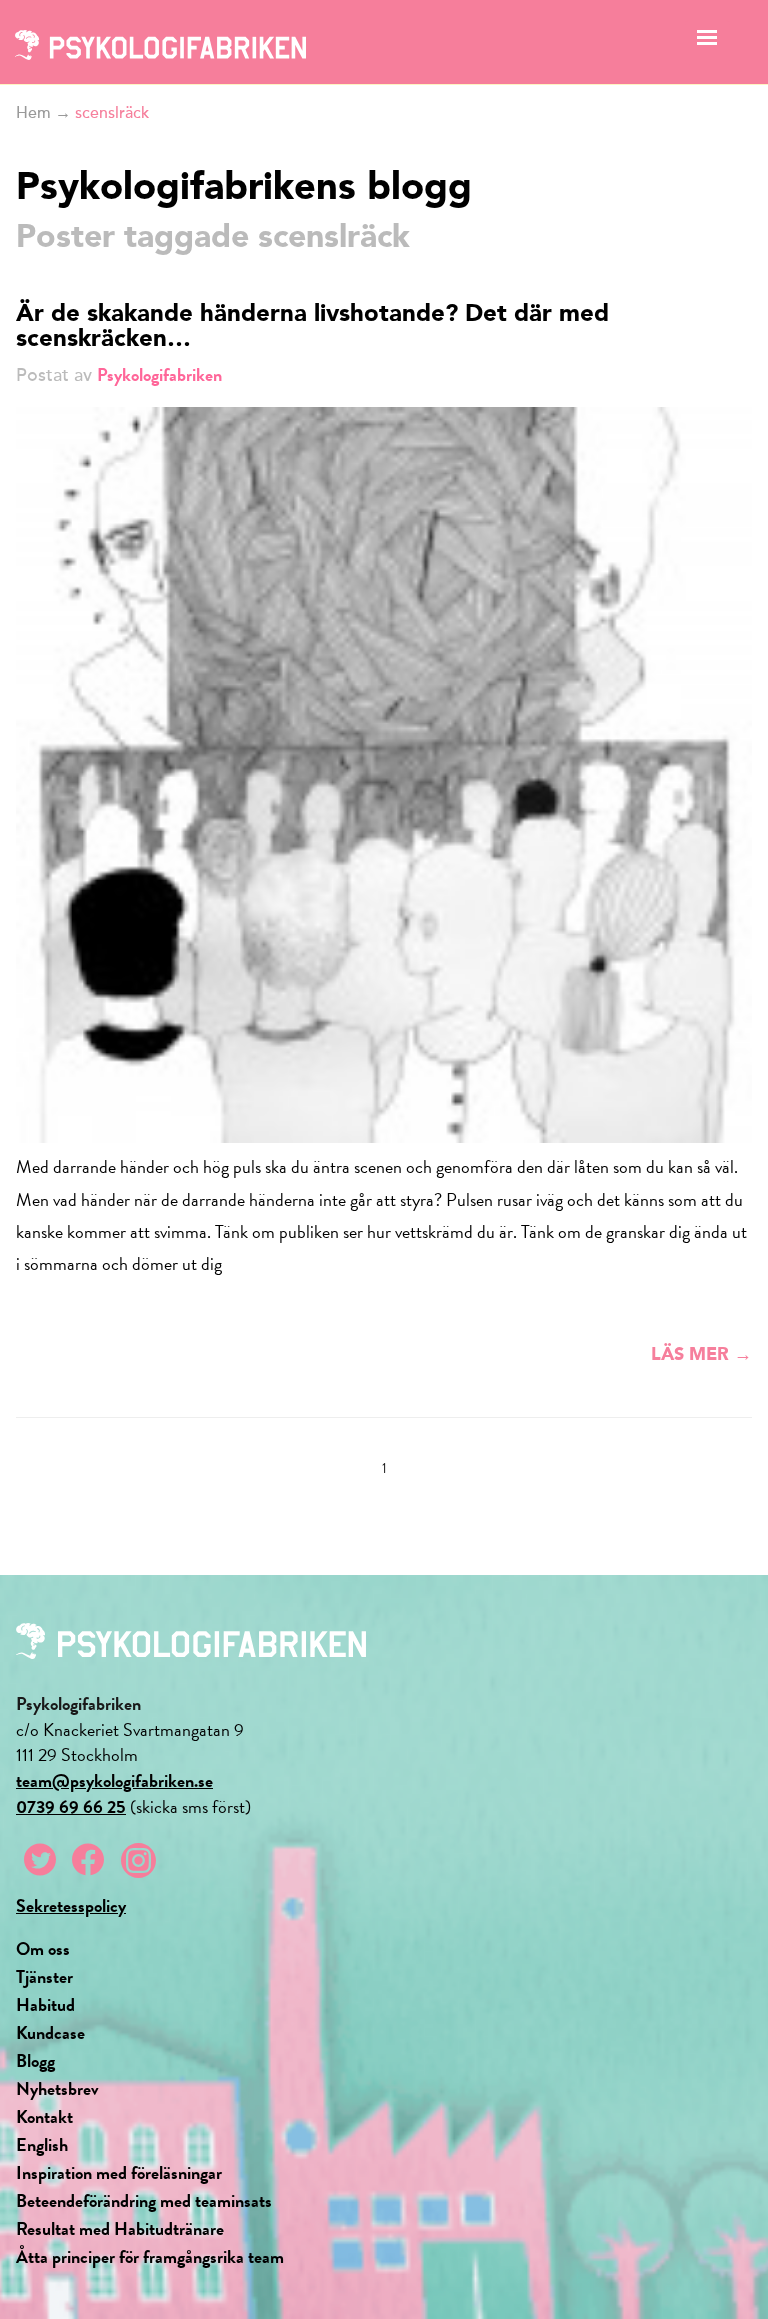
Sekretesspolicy (71, 1905)
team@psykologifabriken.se (114, 1780)
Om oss (43, 1948)
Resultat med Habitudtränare (120, 2228)
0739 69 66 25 (71, 1806)
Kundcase (50, 2032)
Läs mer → (701, 1355)
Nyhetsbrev (57, 2088)
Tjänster (44, 1976)
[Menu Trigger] (707, 42)
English (42, 2144)
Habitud (45, 2004)
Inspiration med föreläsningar (119, 2172)
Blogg (35, 2060)
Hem (33, 113)
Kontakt (44, 2116)
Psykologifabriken (159, 374)
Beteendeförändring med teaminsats (144, 2200)
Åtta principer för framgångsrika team (150, 2256)
